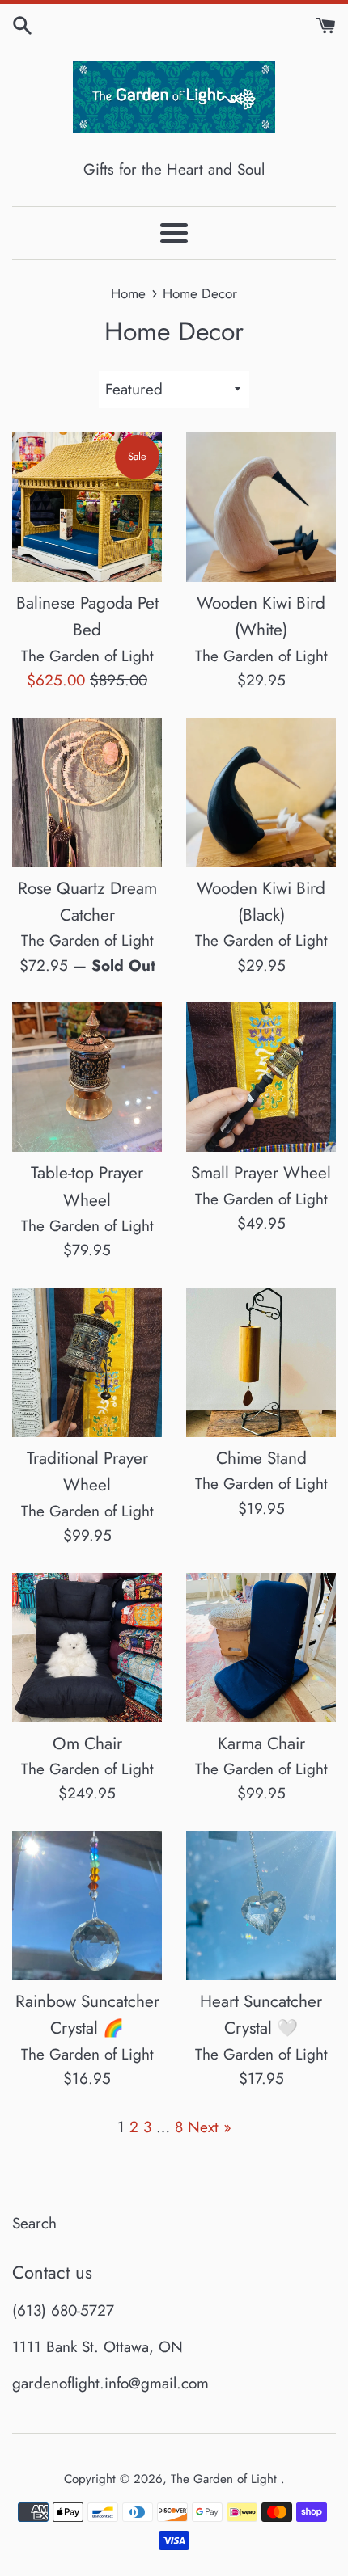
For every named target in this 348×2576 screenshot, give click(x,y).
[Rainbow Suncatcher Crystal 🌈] (87, 1906)
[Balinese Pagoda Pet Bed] (87, 507)
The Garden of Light (226, 2479)
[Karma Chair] (261, 1648)
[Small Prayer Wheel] (261, 1077)
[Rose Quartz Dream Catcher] (87, 793)
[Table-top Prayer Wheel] (87, 1077)
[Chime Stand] (261, 1362)
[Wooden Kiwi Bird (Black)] (261, 793)
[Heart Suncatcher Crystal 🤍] (261, 1906)
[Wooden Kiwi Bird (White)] (261, 507)
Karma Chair (261, 1743)
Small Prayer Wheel (261, 1173)
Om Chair (87, 1743)
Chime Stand (261, 1458)
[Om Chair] (87, 1648)
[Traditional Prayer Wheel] (87, 1362)
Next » (210, 2127)
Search (34, 2223)
